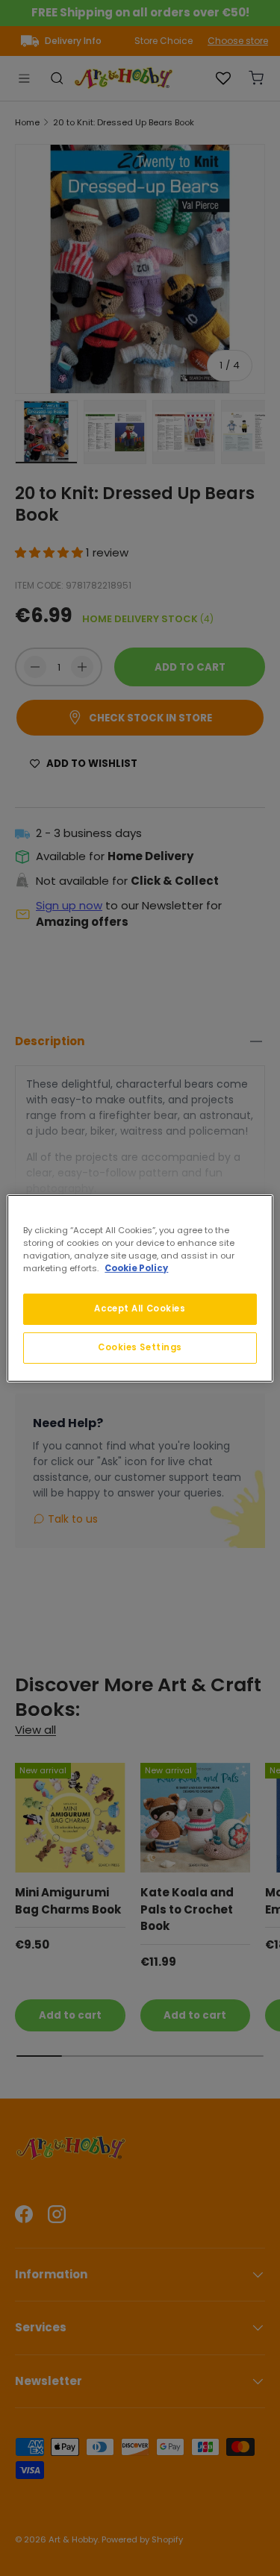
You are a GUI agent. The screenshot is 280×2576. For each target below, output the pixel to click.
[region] (140, 1288)
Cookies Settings (140, 1347)
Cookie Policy (136, 1268)
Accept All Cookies (140, 1309)
